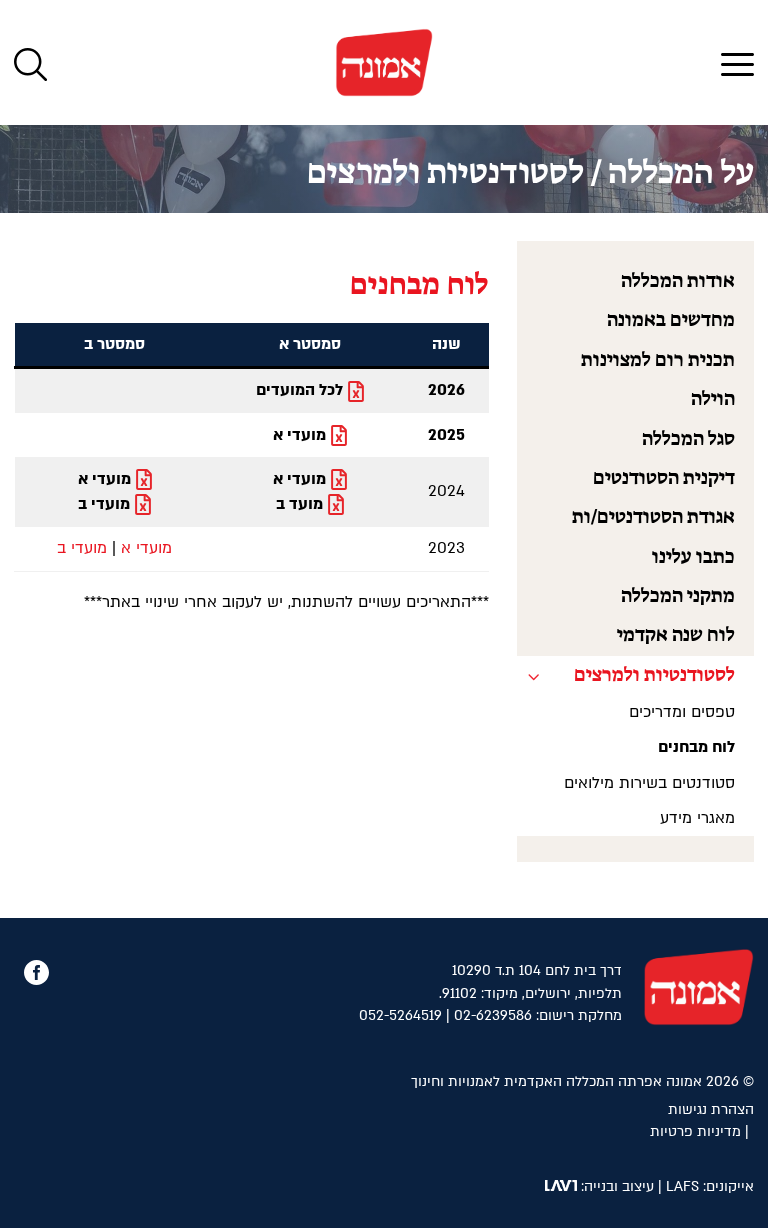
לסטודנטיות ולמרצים (445, 174)
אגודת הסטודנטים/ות (653, 517)
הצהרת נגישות (711, 1109)
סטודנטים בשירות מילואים (649, 783)
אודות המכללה (678, 281)
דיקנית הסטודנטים (664, 478)
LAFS (682, 1186)
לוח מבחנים (696, 747)
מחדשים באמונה (671, 320)
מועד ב (299, 504)
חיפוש (30, 64)
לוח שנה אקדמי (676, 635)
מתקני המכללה (678, 596)
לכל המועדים (299, 390)
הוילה (713, 399)
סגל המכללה (688, 439)
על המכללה (681, 174)
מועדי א (299, 435)
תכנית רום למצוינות (658, 360)
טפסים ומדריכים (682, 712)
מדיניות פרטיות (695, 1131)
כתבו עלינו (693, 557)
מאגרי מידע (697, 818)
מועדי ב (104, 504)
